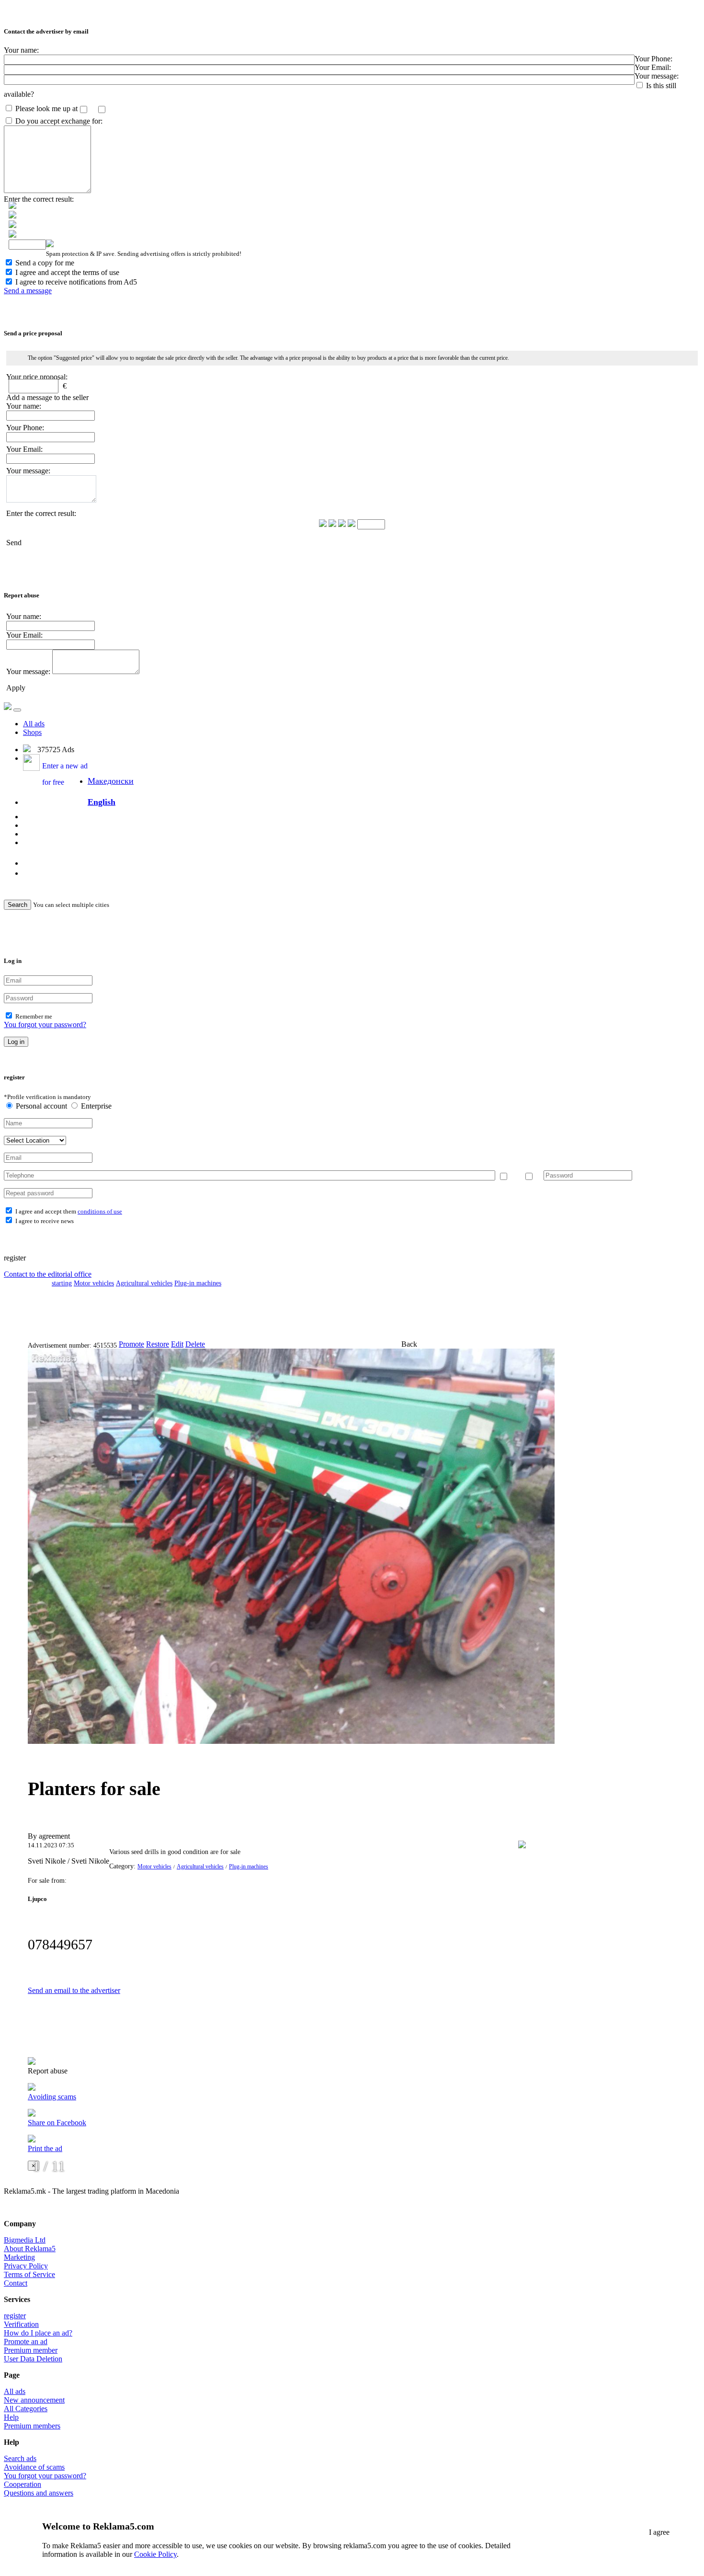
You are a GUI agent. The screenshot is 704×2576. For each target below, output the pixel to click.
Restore (158, 1344)
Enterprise (95, 1106)
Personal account (41, 1106)
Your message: (657, 76)
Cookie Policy (155, 2554)
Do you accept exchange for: (59, 121)
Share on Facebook (57, 2123)
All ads (34, 724)
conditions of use (100, 1211)
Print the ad (45, 2148)
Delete (195, 1344)
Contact (16, 2283)
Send (14, 543)
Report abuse (48, 2071)
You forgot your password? (45, 1025)
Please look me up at (46, 109)
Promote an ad (26, 2341)
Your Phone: (653, 59)
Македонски (111, 781)
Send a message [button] (28, 291)
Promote (131, 1344)
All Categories (26, 2409)
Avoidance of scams (34, 2467)
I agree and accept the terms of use (67, 272)
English (102, 802)
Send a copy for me (45, 263)
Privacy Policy (26, 2266)
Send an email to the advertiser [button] (74, 1990)
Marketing (19, 2257)
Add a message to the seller (47, 397)
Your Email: (653, 67)
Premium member (31, 2350)
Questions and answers (39, 2493)
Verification (21, 2324)
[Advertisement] (277, 1314)
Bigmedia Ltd (25, 2240)
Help (11, 2417)
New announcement (34, 2400)
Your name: (21, 50)
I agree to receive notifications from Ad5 (76, 282)
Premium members (32, 2426)
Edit (177, 1344)
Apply (16, 688)
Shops (32, 732)
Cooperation (23, 2484)
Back (409, 1344)
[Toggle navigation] (17, 710)
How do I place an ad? (38, 2333)
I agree (659, 2532)
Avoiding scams (52, 2097)
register (15, 2316)
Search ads (20, 2458)
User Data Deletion (33, 2359)
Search (17, 905)
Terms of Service (29, 2274)
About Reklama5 (30, 2249)
